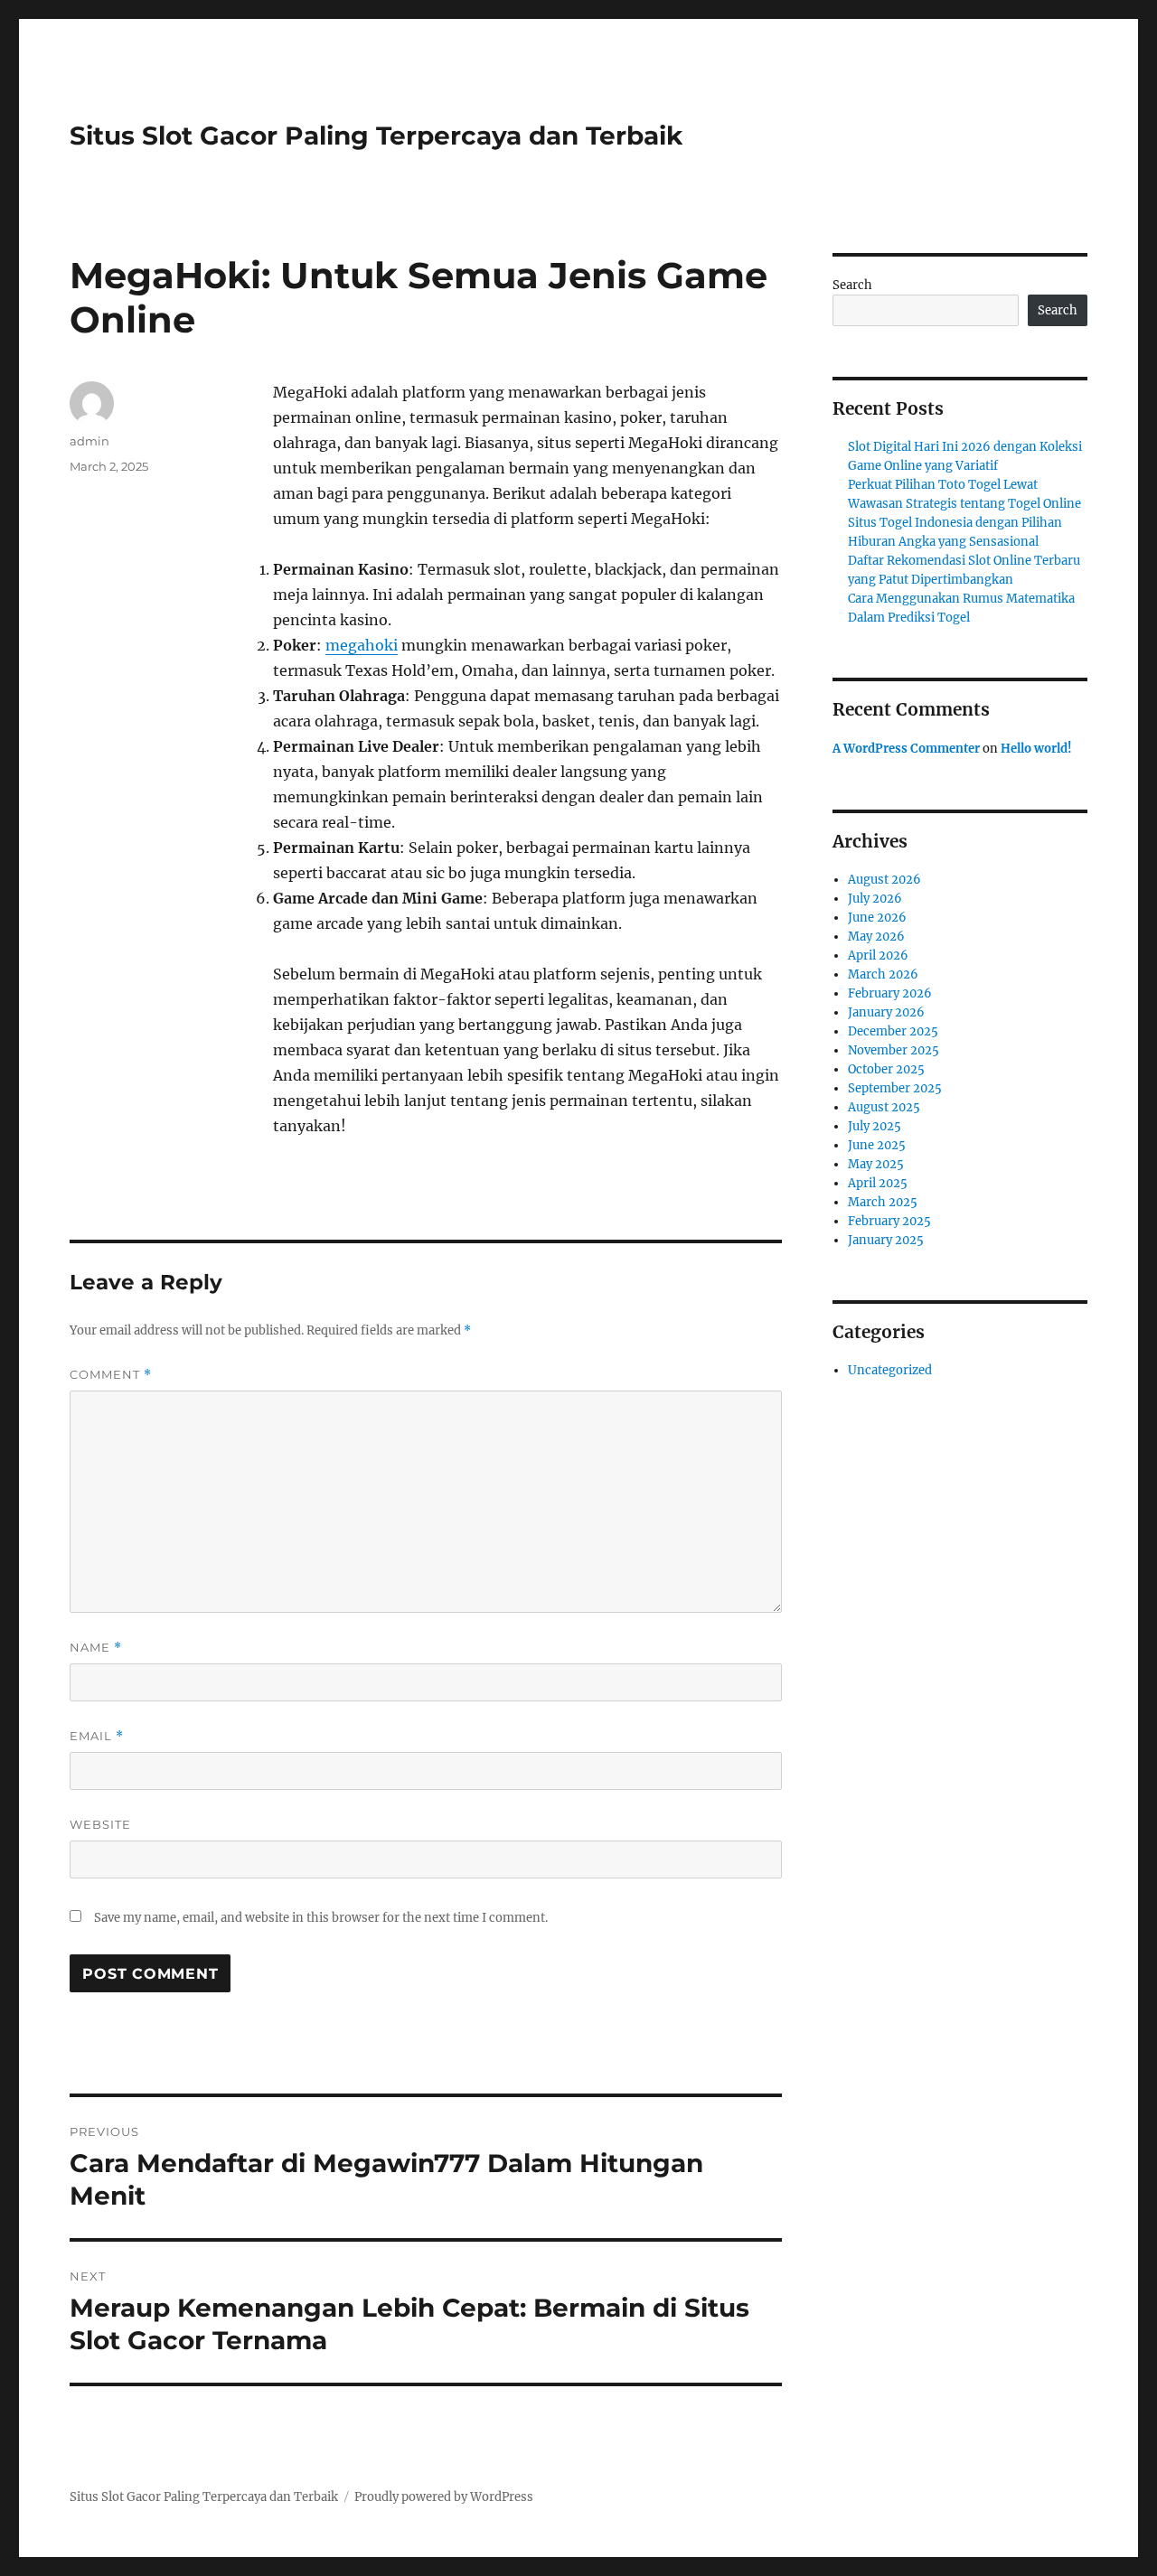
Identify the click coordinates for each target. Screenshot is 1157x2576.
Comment (111, 1375)
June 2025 (877, 1145)
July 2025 (875, 1126)
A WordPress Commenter (906, 749)
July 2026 (875, 899)
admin (89, 441)
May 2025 (876, 1164)
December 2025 (893, 1031)
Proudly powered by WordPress (444, 2497)
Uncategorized (890, 1370)
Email (97, 1736)
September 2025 (895, 1088)
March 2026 (883, 974)
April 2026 (878, 955)
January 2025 (886, 1240)
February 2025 (889, 1221)
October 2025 (886, 1069)
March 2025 (883, 1202)
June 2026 (877, 918)
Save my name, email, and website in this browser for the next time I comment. (321, 1918)
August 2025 (884, 1107)
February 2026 (890, 993)
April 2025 (878, 1183)
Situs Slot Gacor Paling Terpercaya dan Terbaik (376, 136)
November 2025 (894, 1050)
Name (96, 1648)
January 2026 (886, 1012)
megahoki (362, 645)
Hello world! (1036, 749)
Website (100, 1824)
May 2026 (876, 937)
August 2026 (884, 880)
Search (852, 285)
